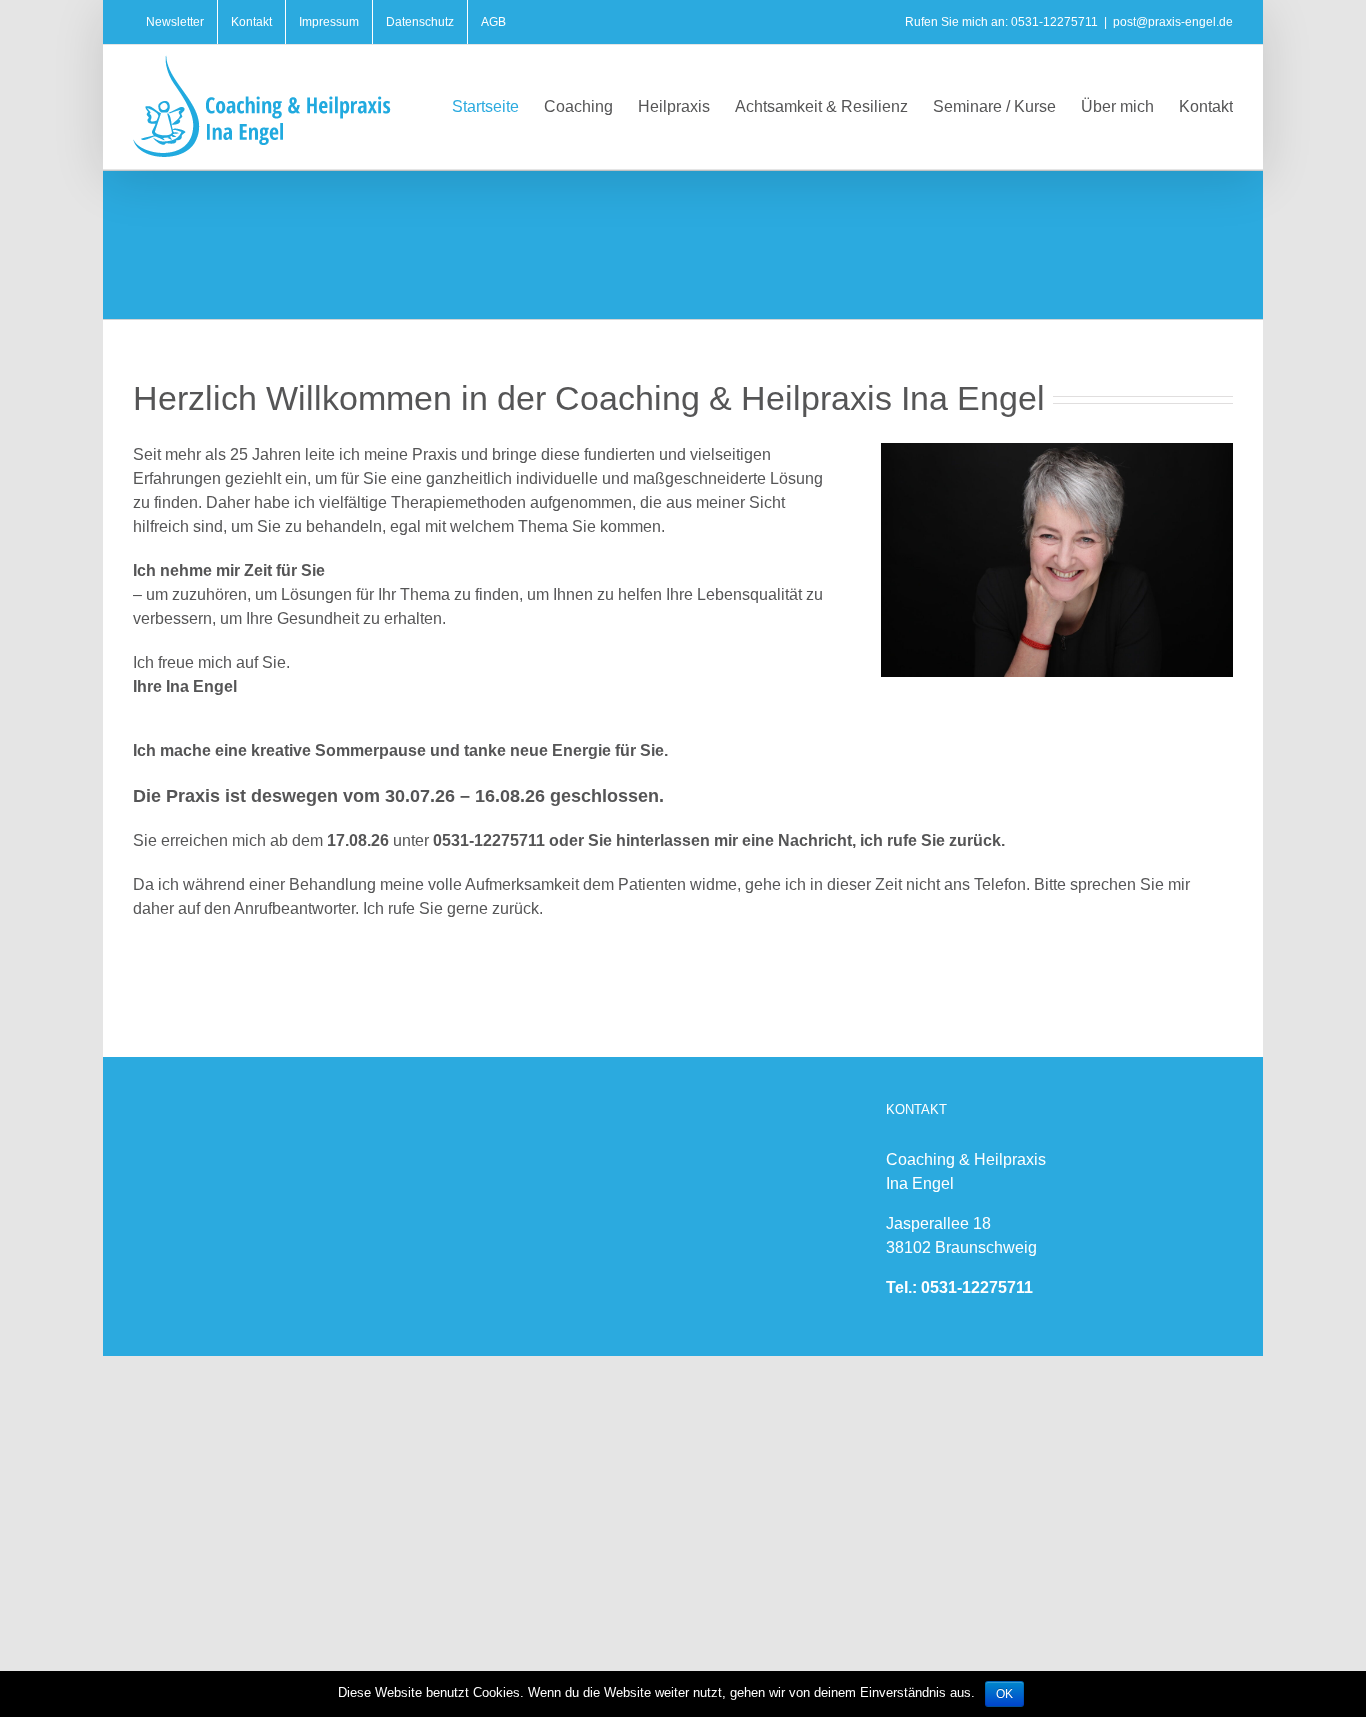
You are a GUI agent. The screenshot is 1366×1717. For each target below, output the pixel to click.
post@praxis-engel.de (1173, 22)
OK (1004, 1694)
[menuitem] (175, 22)
